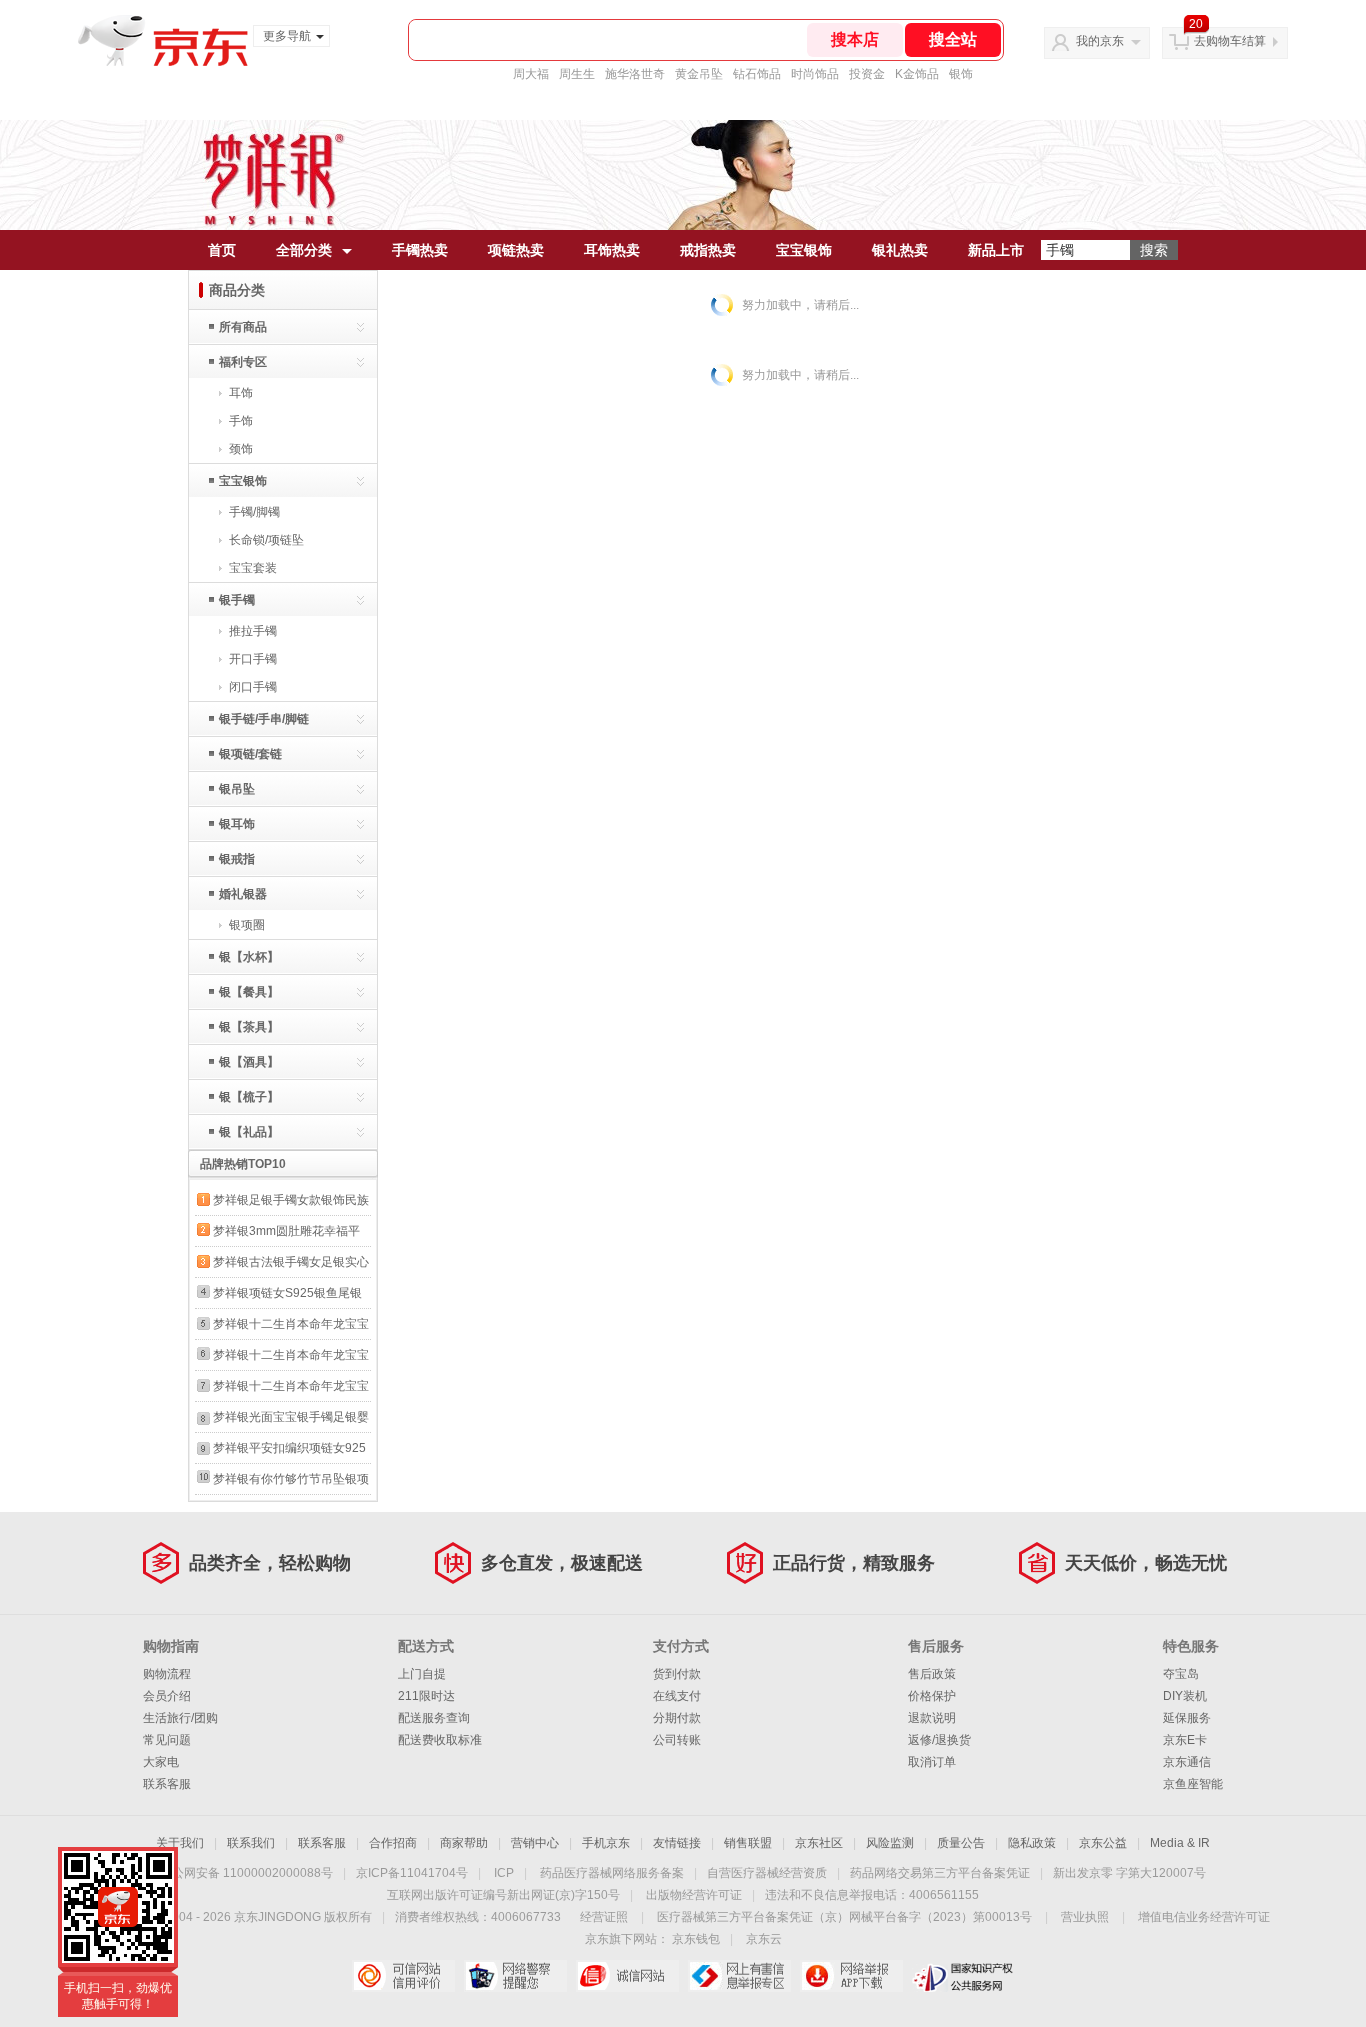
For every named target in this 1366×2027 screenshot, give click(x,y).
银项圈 (247, 925)
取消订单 (932, 1762)
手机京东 (606, 1843)
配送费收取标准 (440, 1740)
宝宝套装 (253, 568)
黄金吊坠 (699, 74)
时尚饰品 (815, 74)
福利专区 (243, 362)
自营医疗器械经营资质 (767, 1873)
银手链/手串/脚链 (264, 719)
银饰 (961, 74)
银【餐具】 (249, 992)
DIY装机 (1185, 1696)
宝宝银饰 (804, 250)
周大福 (531, 74)
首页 (222, 250)
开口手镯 (253, 659)
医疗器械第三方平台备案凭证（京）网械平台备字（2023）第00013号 (844, 1917)
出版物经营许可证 (694, 1895)
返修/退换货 (939, 1740)
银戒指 (237, 859)
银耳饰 (237, 824)
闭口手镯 (253, 687)
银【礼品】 (249, 1132)
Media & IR (1180, 1843)
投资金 (867, 74)
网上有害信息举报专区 (739, 1976)
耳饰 (241, 393)
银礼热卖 (900, 250)
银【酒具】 (249, 1062)
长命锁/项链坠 (266, 540)
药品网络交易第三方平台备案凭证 (940, 1873)
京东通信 (1187, 1762)
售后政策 (932, 1674)
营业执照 (1085, 1917)
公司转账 (677, 1740)
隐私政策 (1032, 1843)
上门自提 (422, 1674)
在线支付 (677, 1696)
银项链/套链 (250, 754)
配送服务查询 (434, 1718)
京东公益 (1103, 1843)
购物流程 (167, 1674)
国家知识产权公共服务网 (963, 1976)
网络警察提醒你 (515, 1976)
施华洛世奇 (635, 74)
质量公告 (961, 1843)
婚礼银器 (243, 894)
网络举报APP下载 (851, 1976)
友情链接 (677, 1843)
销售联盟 (748, 1843)
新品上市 (996, 250)
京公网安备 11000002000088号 (246, 1873)
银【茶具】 (249, 1027)
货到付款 (677, 1674)
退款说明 (932, 1718)
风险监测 (890, 1843)
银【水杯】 (249, 957)
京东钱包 (696, 1939)
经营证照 (604, 1917)
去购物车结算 (1230, 41)
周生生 (577, 74)
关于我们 (180, 1843)
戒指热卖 (708, 250)
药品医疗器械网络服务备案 (612, 1873)
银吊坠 (237, 789)
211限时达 (426, 1696)
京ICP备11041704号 (412, 1873)
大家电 (161, 1762)
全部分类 (304, 250)
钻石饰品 (757, 74)
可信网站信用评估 (403, 1976)
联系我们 (251, 1843)
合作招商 (393, 1843)
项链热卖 (516, 250)
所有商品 (243, 327)
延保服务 (1187, 1718)
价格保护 (932, 1696)
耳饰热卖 (612, 250)
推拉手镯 (253, 631)
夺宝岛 (1181, 1674)
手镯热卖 (420, 250)
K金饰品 (917, 74)
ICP (504, 1873)
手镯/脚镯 (254, 512)
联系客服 (167, 1784)
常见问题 (167, 1740)
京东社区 (819, 1843)
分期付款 (677, 1718)
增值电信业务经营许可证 (1204, 1917)
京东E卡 (1185, 1740)
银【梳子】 (249, 1097)
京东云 (764, 1939)
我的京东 (1100, 41)
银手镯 (237, 600)
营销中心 (535, 1843)
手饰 (241, 421)
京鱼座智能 (1193, 1784)
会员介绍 (167, 1696)
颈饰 (241, 449)
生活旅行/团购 (180, 1718)
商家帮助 (464, 1843)
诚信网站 (627, 1976)
